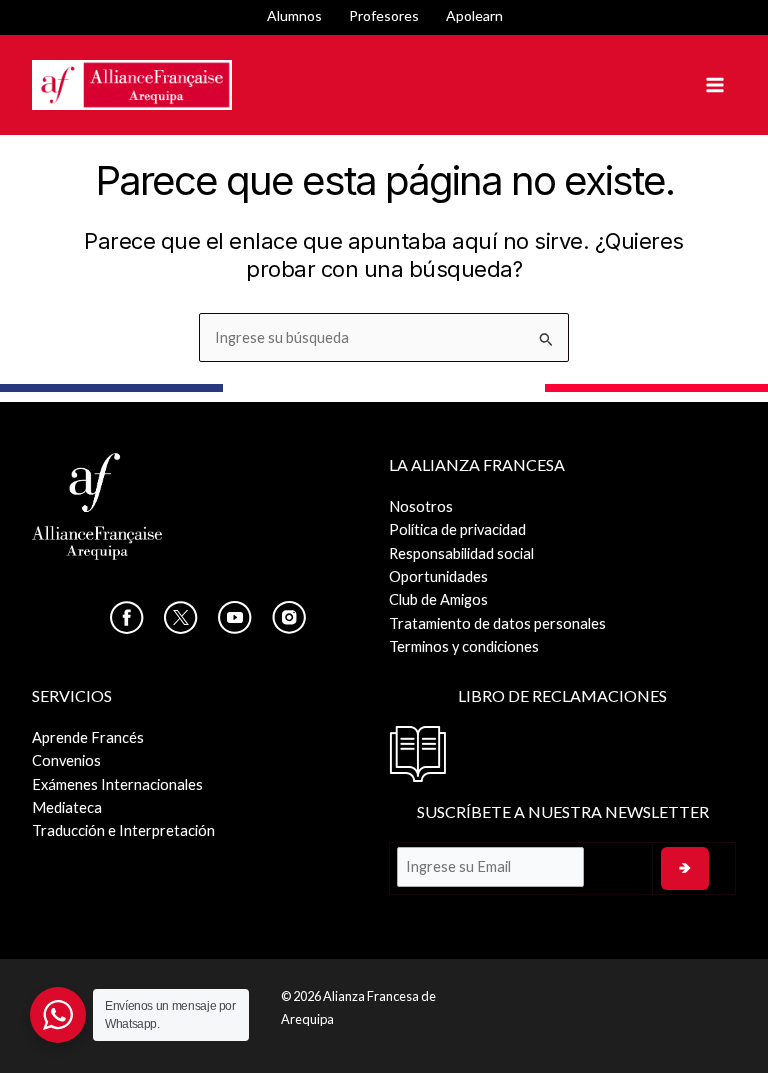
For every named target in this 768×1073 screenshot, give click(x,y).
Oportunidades (438, 576)
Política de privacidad (457, 529)
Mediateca (67, 807)
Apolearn (474, 15)
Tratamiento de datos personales (497, 623)
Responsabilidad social (461, 553)
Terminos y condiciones (464, 646)
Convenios (66, 760)
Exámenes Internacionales (117, 784)
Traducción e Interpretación (123, 830)
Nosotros (421, 506)
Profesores (384, 15)
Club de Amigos (438, 599)
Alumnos (294, 15)
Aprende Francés (88, 737)
